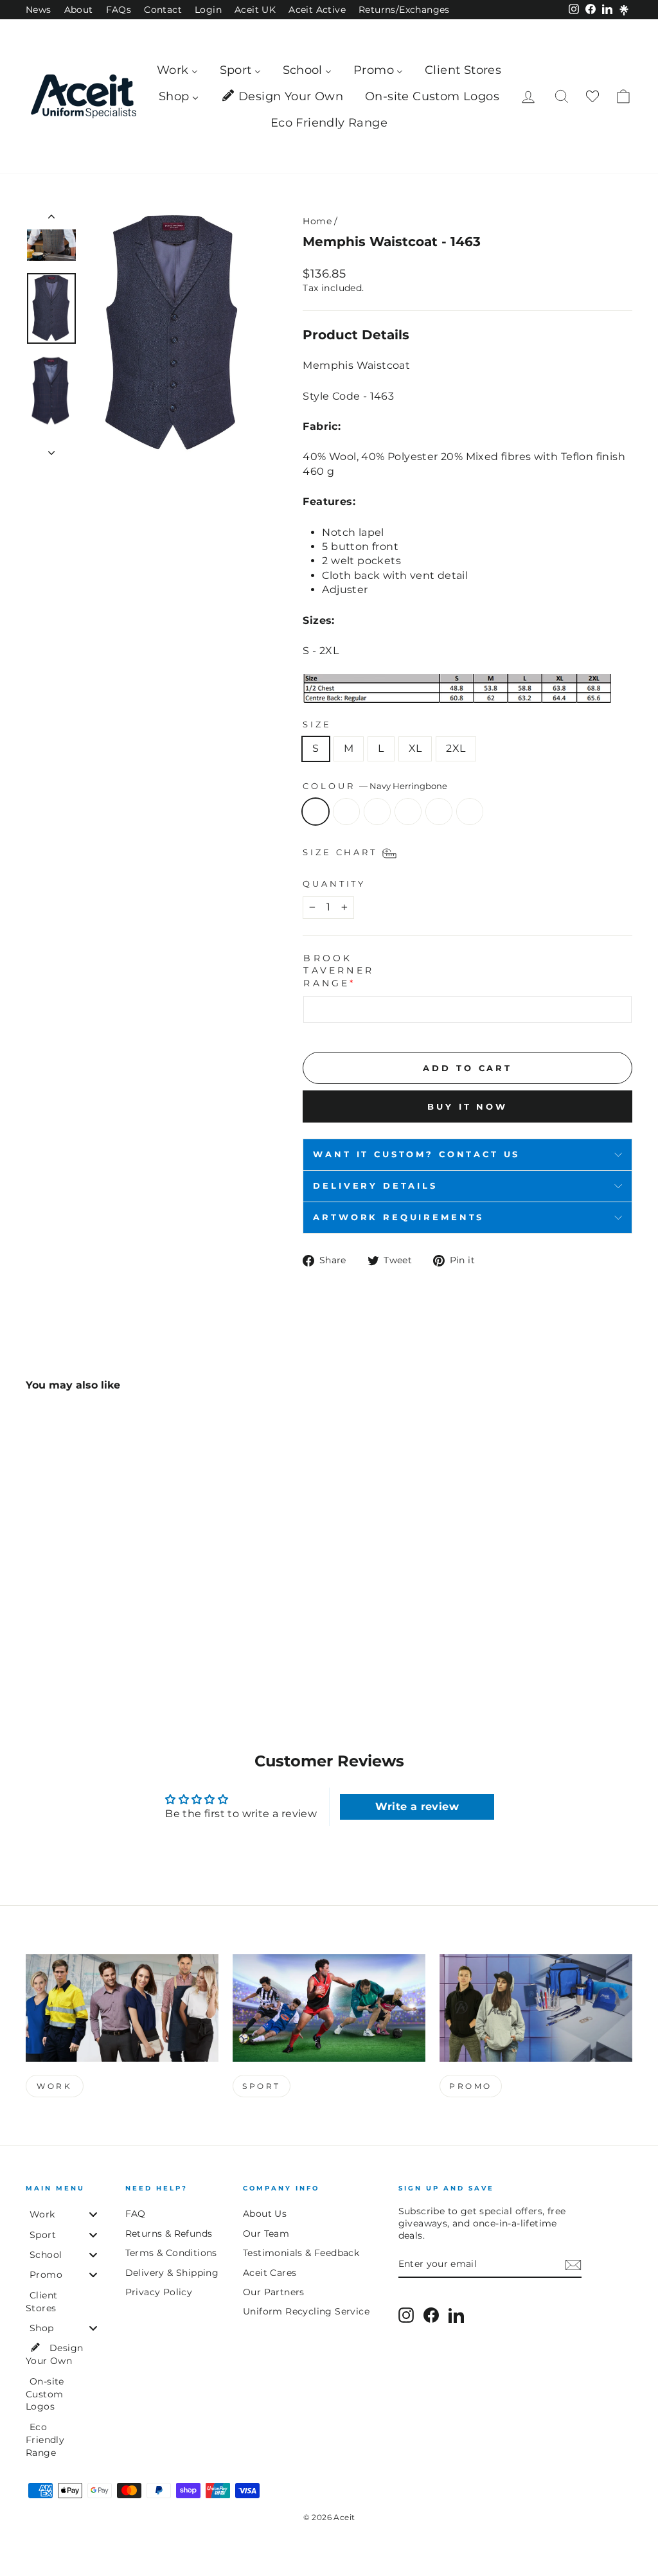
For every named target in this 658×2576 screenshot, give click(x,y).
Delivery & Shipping (172, 2273)
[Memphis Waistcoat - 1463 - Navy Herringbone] (34, 1643)
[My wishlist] (592, 97)
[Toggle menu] (93, 2215)
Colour (375, 786)
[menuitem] (177, 70)
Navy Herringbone (316, 812)
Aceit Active (317, 10)
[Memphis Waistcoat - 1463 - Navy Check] (52, 1643)
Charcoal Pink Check (408, 812)
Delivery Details (375, 1186)
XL (415, 748)
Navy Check (346, 812)
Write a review (417, 1807)
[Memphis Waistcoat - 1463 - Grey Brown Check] (104, 1643)
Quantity (334, 884)
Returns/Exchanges (404, 10)
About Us (265, 2214)
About (79, 10)
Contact (163, 10)
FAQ (136, 2214)
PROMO (471, 2086)
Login (208, 10)
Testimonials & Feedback (301, 2253)
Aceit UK (255, 10)
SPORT (262, 2086)
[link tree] (624, 10)
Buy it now (467, 1106)
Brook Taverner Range (339, 971)
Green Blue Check (470, 812)
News (39, 10)
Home (317, 221)
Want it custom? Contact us (416, 1154)
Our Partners (274, 2292)
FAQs (119, 10)
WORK (54, 2086)
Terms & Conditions (171, 2253)
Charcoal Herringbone (377, 812)
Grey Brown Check (439, 812)
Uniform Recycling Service (306, 2311)
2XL (456, 748)
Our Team (266, 2234)
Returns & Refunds (169, 2234)
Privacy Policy (159, 2292)
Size (317, 724)
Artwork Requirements (398, 1217)
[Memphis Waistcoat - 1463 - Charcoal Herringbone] (69, 1643)
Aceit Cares (270, 2273)
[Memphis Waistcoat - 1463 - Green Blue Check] (121, 1643)
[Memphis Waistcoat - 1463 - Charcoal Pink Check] (86, 1643)
